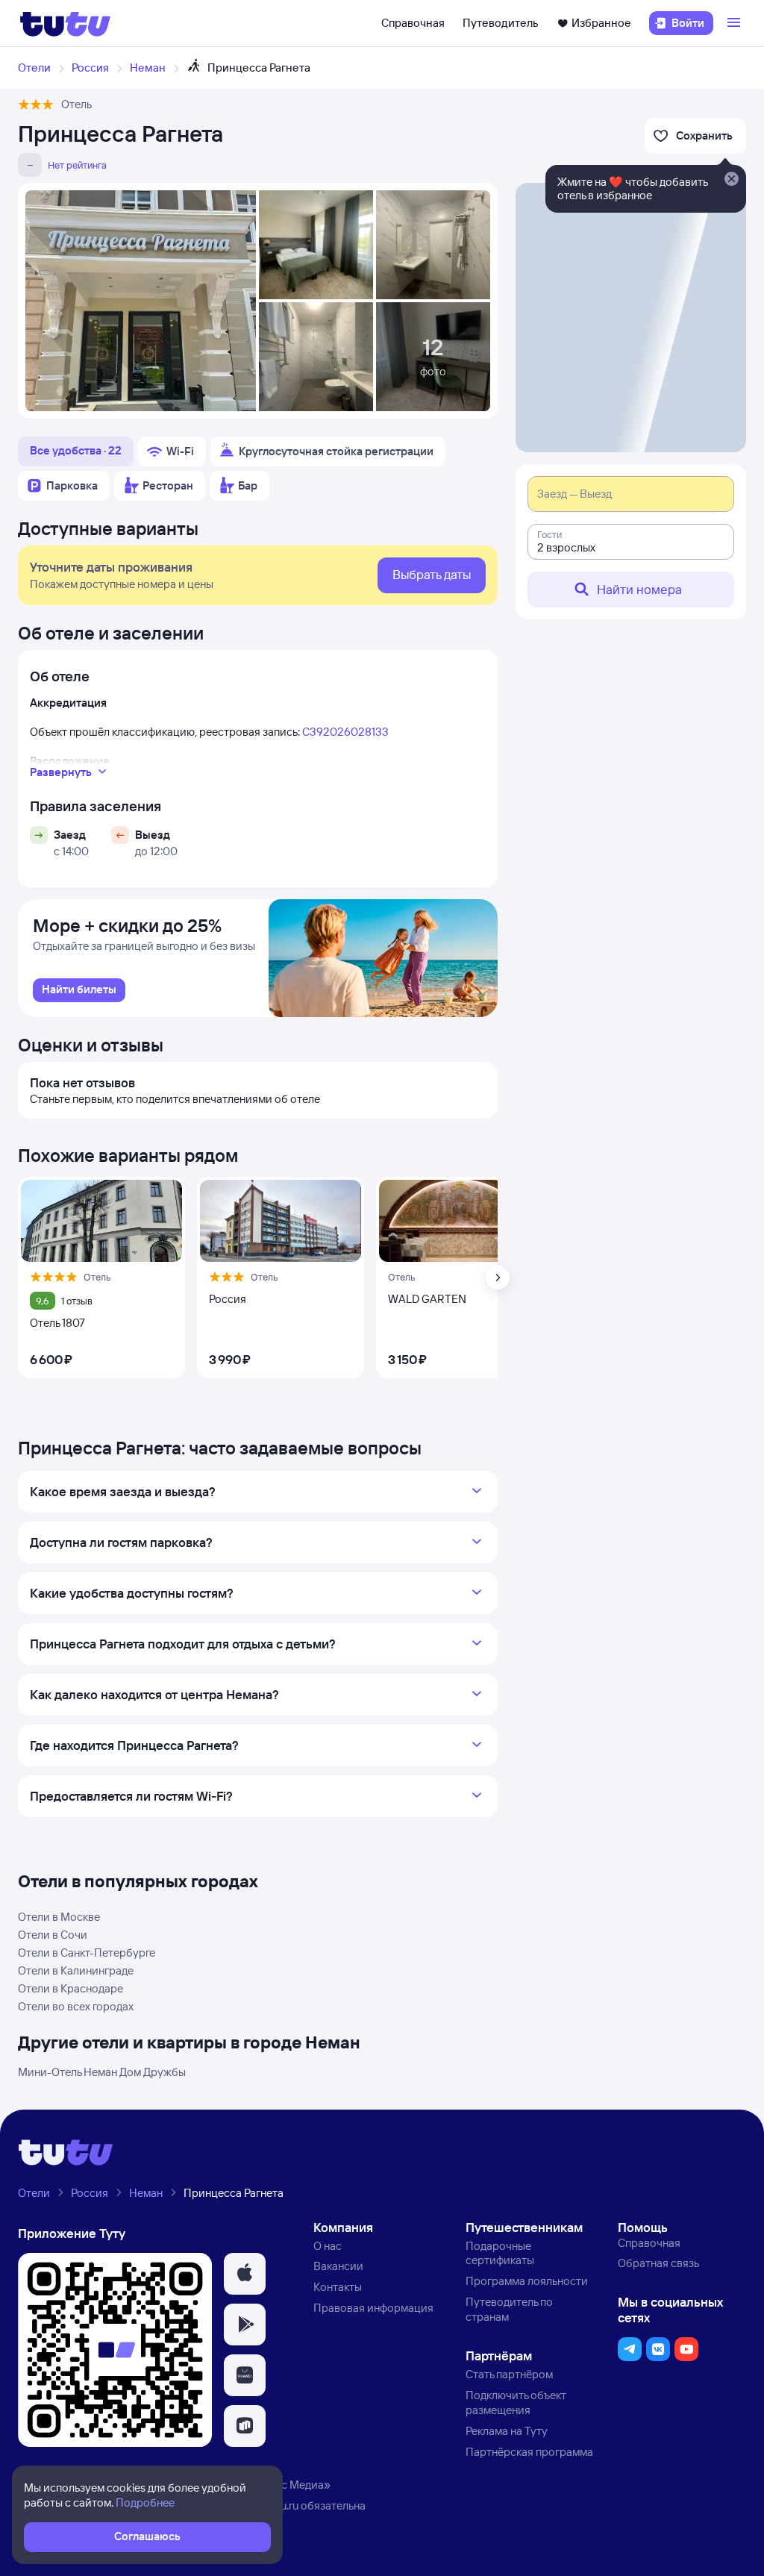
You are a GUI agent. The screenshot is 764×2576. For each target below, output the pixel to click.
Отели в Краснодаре (71, 1988)
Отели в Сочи (53, 1935)
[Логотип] (65, 23)
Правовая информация (373, 2308)
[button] (245, 2274)
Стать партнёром (509, 2374)
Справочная (413, 23)
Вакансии (338, 2266)
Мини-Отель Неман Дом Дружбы (102, 2072)
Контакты (338, 2287)
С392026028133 (345, 732)
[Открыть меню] (736, 23)
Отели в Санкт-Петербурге (87, 1953)
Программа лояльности (527, 2281)
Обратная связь (658, 2263)
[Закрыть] (731, 180)
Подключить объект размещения (516, 2403)
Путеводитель (501, 23)
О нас (328, 2246)
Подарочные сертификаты (500, 2253)
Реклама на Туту (507, 2431)
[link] (79, 990)
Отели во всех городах (76, 2006)
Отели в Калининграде (76, 1970)
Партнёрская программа (529, 2452)
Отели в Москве (59, 1917)
